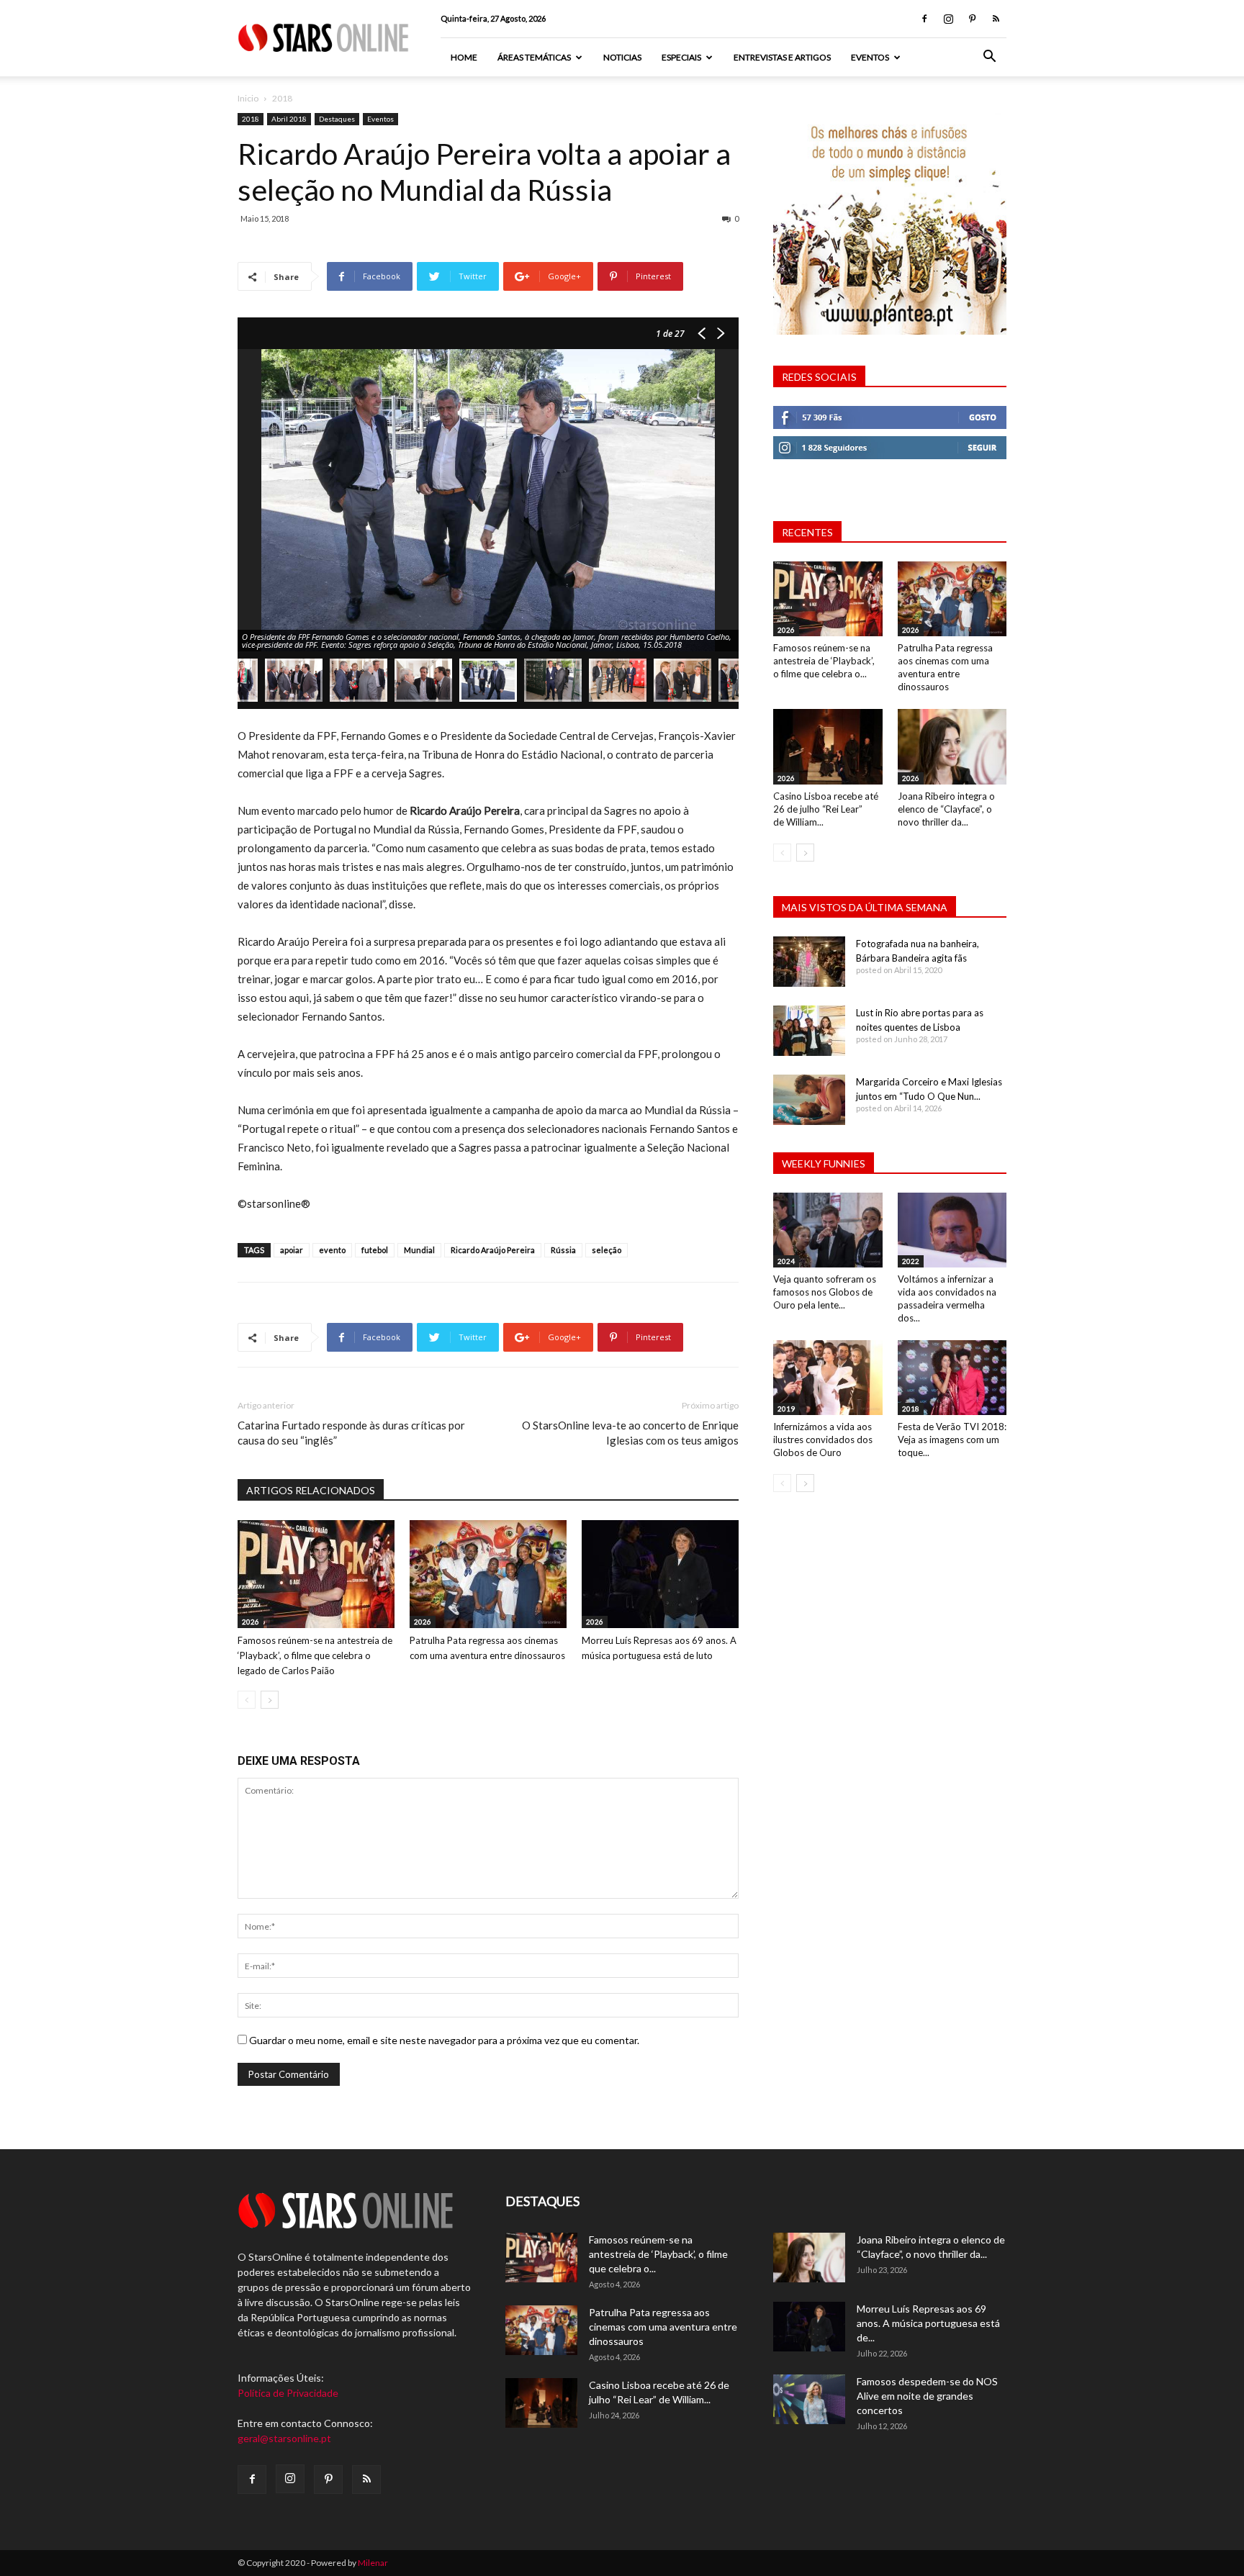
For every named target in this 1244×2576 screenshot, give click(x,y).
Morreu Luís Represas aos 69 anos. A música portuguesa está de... (928, 2323)
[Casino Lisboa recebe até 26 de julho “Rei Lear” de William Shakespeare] (828, 746)
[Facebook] (924, 19)
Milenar (373, 2563)
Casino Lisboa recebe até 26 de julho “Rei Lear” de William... (826, 809)
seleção (607, 1250)
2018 (251, 119)
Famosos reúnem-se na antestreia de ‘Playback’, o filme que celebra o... (824, 661)
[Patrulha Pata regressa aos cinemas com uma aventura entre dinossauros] (488, 1574)
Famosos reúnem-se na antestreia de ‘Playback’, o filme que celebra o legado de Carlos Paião (315, 1655)
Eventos (870, 57)
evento (332, 1250)
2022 (911, 1261)
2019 (786, 1409)
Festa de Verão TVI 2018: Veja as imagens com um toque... (952, 1440)
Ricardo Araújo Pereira (493, 1250)
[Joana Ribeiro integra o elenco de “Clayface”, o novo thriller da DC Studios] (952, 746)
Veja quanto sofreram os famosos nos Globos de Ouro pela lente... (825, 1292)
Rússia (563, 1250)
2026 (251, 1622)
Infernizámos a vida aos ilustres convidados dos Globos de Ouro (823, 1440)
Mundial (419, 1250)
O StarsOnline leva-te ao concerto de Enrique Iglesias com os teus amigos (630, 1433)
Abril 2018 (289, 119)
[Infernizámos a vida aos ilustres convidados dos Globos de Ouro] (828, 1378)
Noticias (622, 57)
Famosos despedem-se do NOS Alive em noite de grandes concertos (927, 2396)
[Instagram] (948, 19)
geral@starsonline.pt (284, 2438)
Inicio (248, 98)
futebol (375, 1250)
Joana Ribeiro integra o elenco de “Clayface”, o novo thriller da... (946, 809)
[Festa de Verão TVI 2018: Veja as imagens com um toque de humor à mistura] (952, 1378)
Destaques (337, 119)
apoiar (292, 1250)
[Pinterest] (972, 19)
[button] (989, 58)
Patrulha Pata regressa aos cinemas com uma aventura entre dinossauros (663, 2327)
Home (464, 57)
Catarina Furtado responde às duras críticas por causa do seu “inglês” (351, 1433)
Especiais (681, 57)
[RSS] (996, 19)
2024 (786, 1261)
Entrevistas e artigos (782, 57)
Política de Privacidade (288, 2393)
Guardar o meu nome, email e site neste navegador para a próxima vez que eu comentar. (444, 2040)
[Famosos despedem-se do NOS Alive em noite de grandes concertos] (809, 2399)
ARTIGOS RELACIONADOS (311, 1490)
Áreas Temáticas (534, 57)
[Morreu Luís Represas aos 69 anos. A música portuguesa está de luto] (660, 1574)
